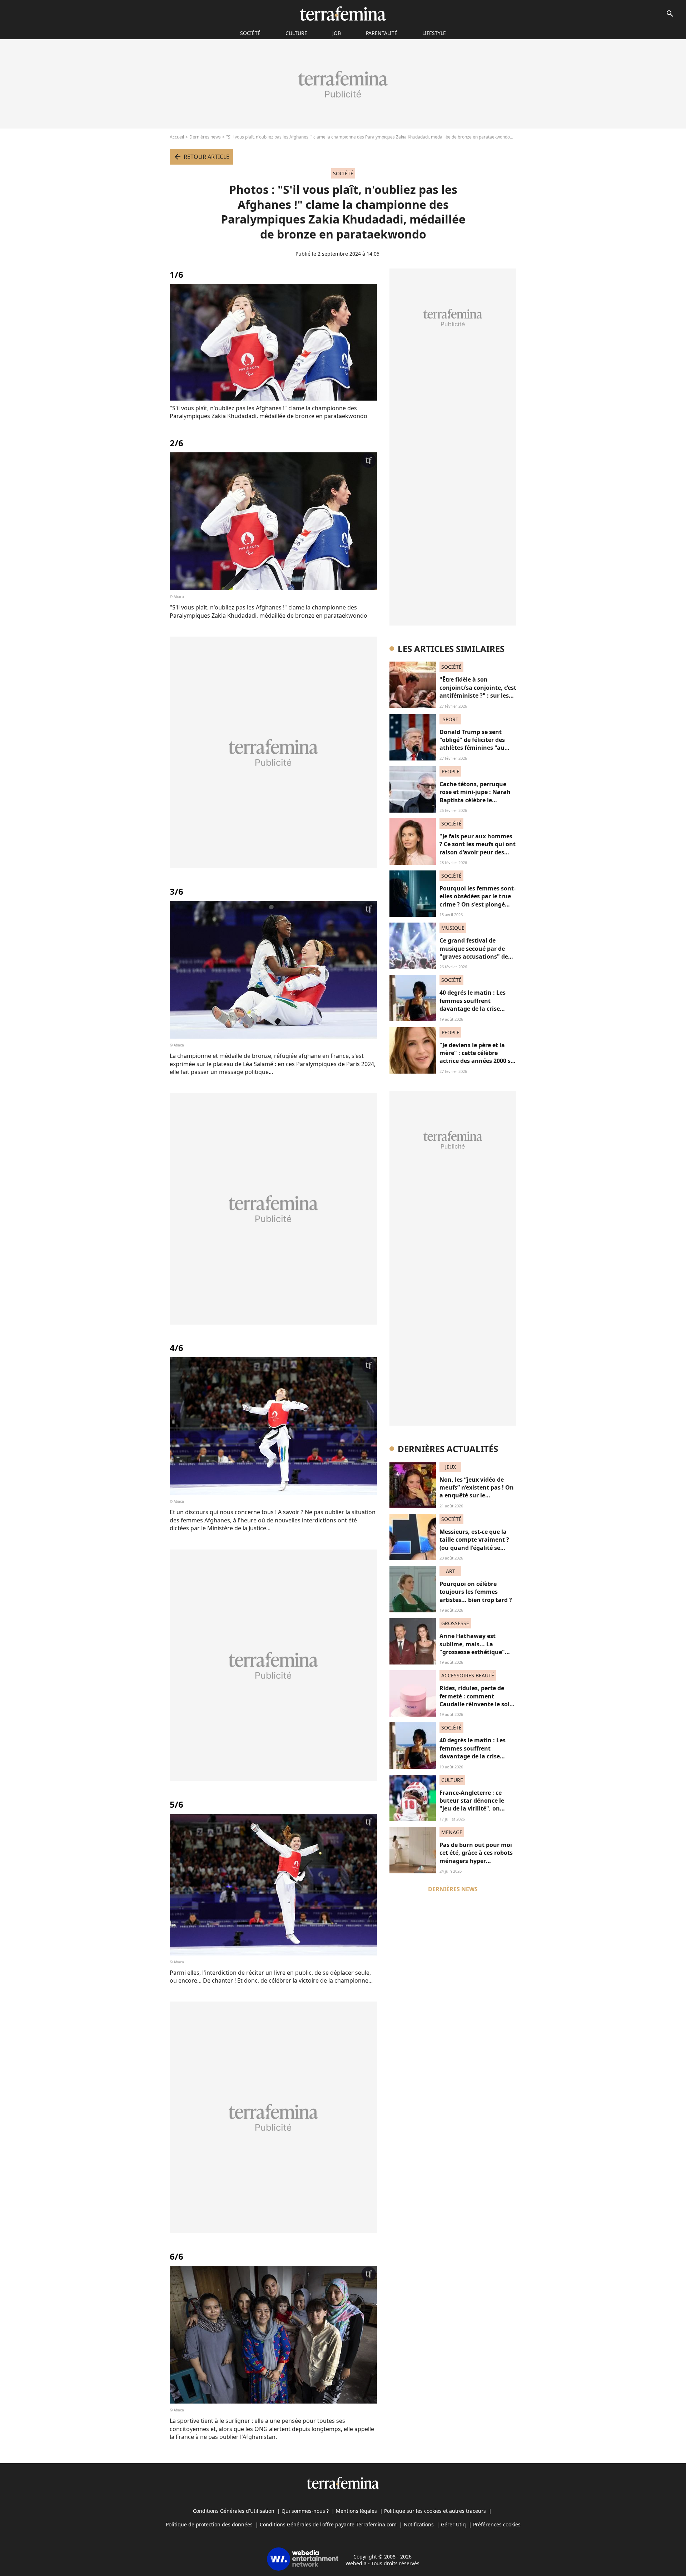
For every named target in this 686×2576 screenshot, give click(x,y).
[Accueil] (343, 14)
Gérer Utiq (453, 2524)
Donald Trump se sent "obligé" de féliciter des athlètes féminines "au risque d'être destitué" (472, 744)
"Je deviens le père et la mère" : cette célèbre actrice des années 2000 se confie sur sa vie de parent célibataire (477, 1061)
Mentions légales (356, 2511)
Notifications (419, 2524)
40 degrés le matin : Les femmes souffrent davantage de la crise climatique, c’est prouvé (473, 1005)
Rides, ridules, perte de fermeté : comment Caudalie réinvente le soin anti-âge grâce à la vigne (476, 1700)
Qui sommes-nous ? (305, 2511)
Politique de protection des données (209, 2524)
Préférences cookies (497, 2524)
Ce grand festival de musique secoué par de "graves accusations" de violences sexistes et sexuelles (474, 956)
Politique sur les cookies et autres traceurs (435, 2511)
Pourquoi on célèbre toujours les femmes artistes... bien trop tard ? (476, 1592)
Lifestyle (434, 33)
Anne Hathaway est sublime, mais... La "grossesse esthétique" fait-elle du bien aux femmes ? (472, 1652)
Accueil (177, 137)
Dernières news (205, 137)
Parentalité (382, 33)
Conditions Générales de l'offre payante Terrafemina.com (328, 2524)
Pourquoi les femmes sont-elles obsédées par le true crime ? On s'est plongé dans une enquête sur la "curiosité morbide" (478, 904)
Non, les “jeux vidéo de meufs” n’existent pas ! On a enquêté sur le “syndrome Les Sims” (477, 1492)
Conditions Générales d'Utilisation (234, 2511)
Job (337, 33)
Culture (296, 33)
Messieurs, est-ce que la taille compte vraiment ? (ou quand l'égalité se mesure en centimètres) (474, 1544)
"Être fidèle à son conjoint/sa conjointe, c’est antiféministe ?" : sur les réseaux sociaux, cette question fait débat (478, 696)
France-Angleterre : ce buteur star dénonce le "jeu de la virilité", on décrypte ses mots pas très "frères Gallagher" (477, 1809)
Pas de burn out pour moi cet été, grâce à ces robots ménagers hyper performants (476, 1857)
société (250, 33)
